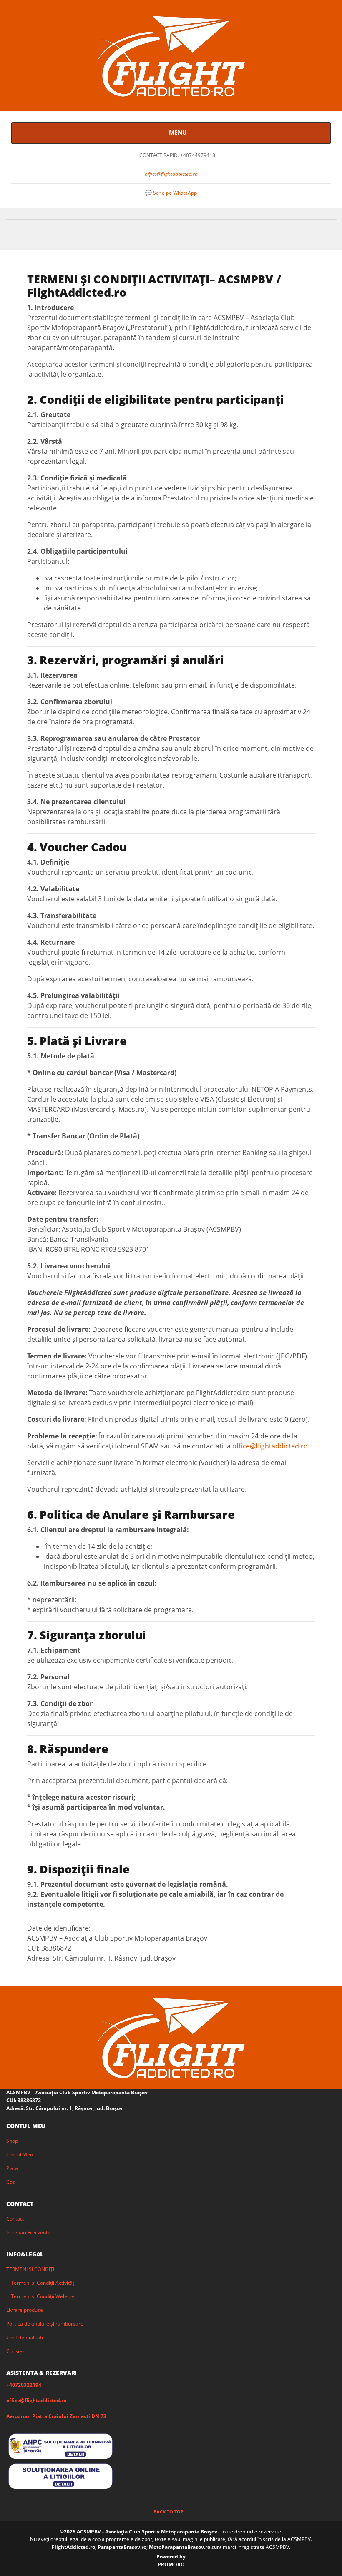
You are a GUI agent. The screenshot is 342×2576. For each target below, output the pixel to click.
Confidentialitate (25, 2337)
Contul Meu (20, 2155)
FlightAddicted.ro (73, 2547)
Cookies (15, 2351)
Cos (11, 2182)
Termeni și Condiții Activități (43, 2283)
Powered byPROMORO (171, 2561)
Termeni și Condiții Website (43, 2296)
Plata (12, 2168)
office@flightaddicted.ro (171, 174)
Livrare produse (25, 2310)
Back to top (169, 2512)
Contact (15, 2219)
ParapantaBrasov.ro (122, 2547)
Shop (12, 2141)
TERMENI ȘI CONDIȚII (31, 2269)
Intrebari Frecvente (28, 2232)
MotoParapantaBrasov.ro (180, 2547)
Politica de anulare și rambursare (45, 2324)
